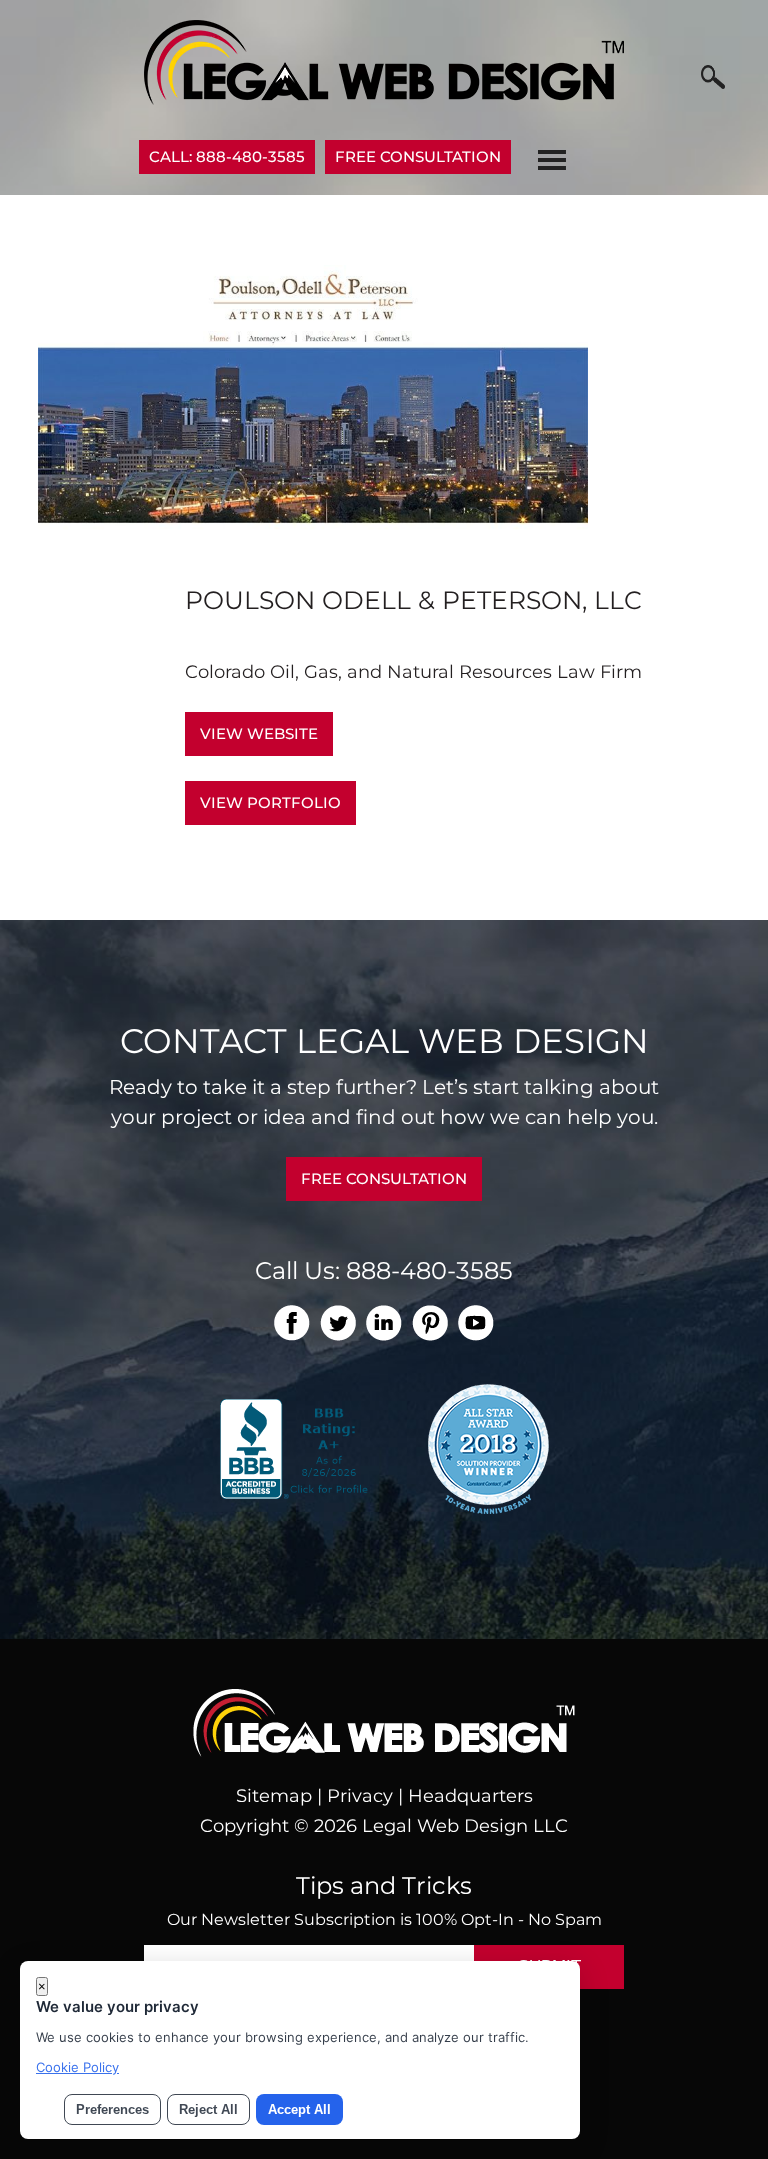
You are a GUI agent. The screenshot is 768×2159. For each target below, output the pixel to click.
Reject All (208, 2109)
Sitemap (274, 1796)
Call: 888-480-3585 (227, 156)
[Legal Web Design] (384, 99)
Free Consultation (418, 156)
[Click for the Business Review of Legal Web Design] (296, 1447)
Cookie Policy (77, 2067)
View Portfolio (270, 802)
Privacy (360, 1796)
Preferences (112, 2109)
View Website (259, 733)
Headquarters (470, 1796)
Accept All (299, 2109)
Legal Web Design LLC (465, 1826)
